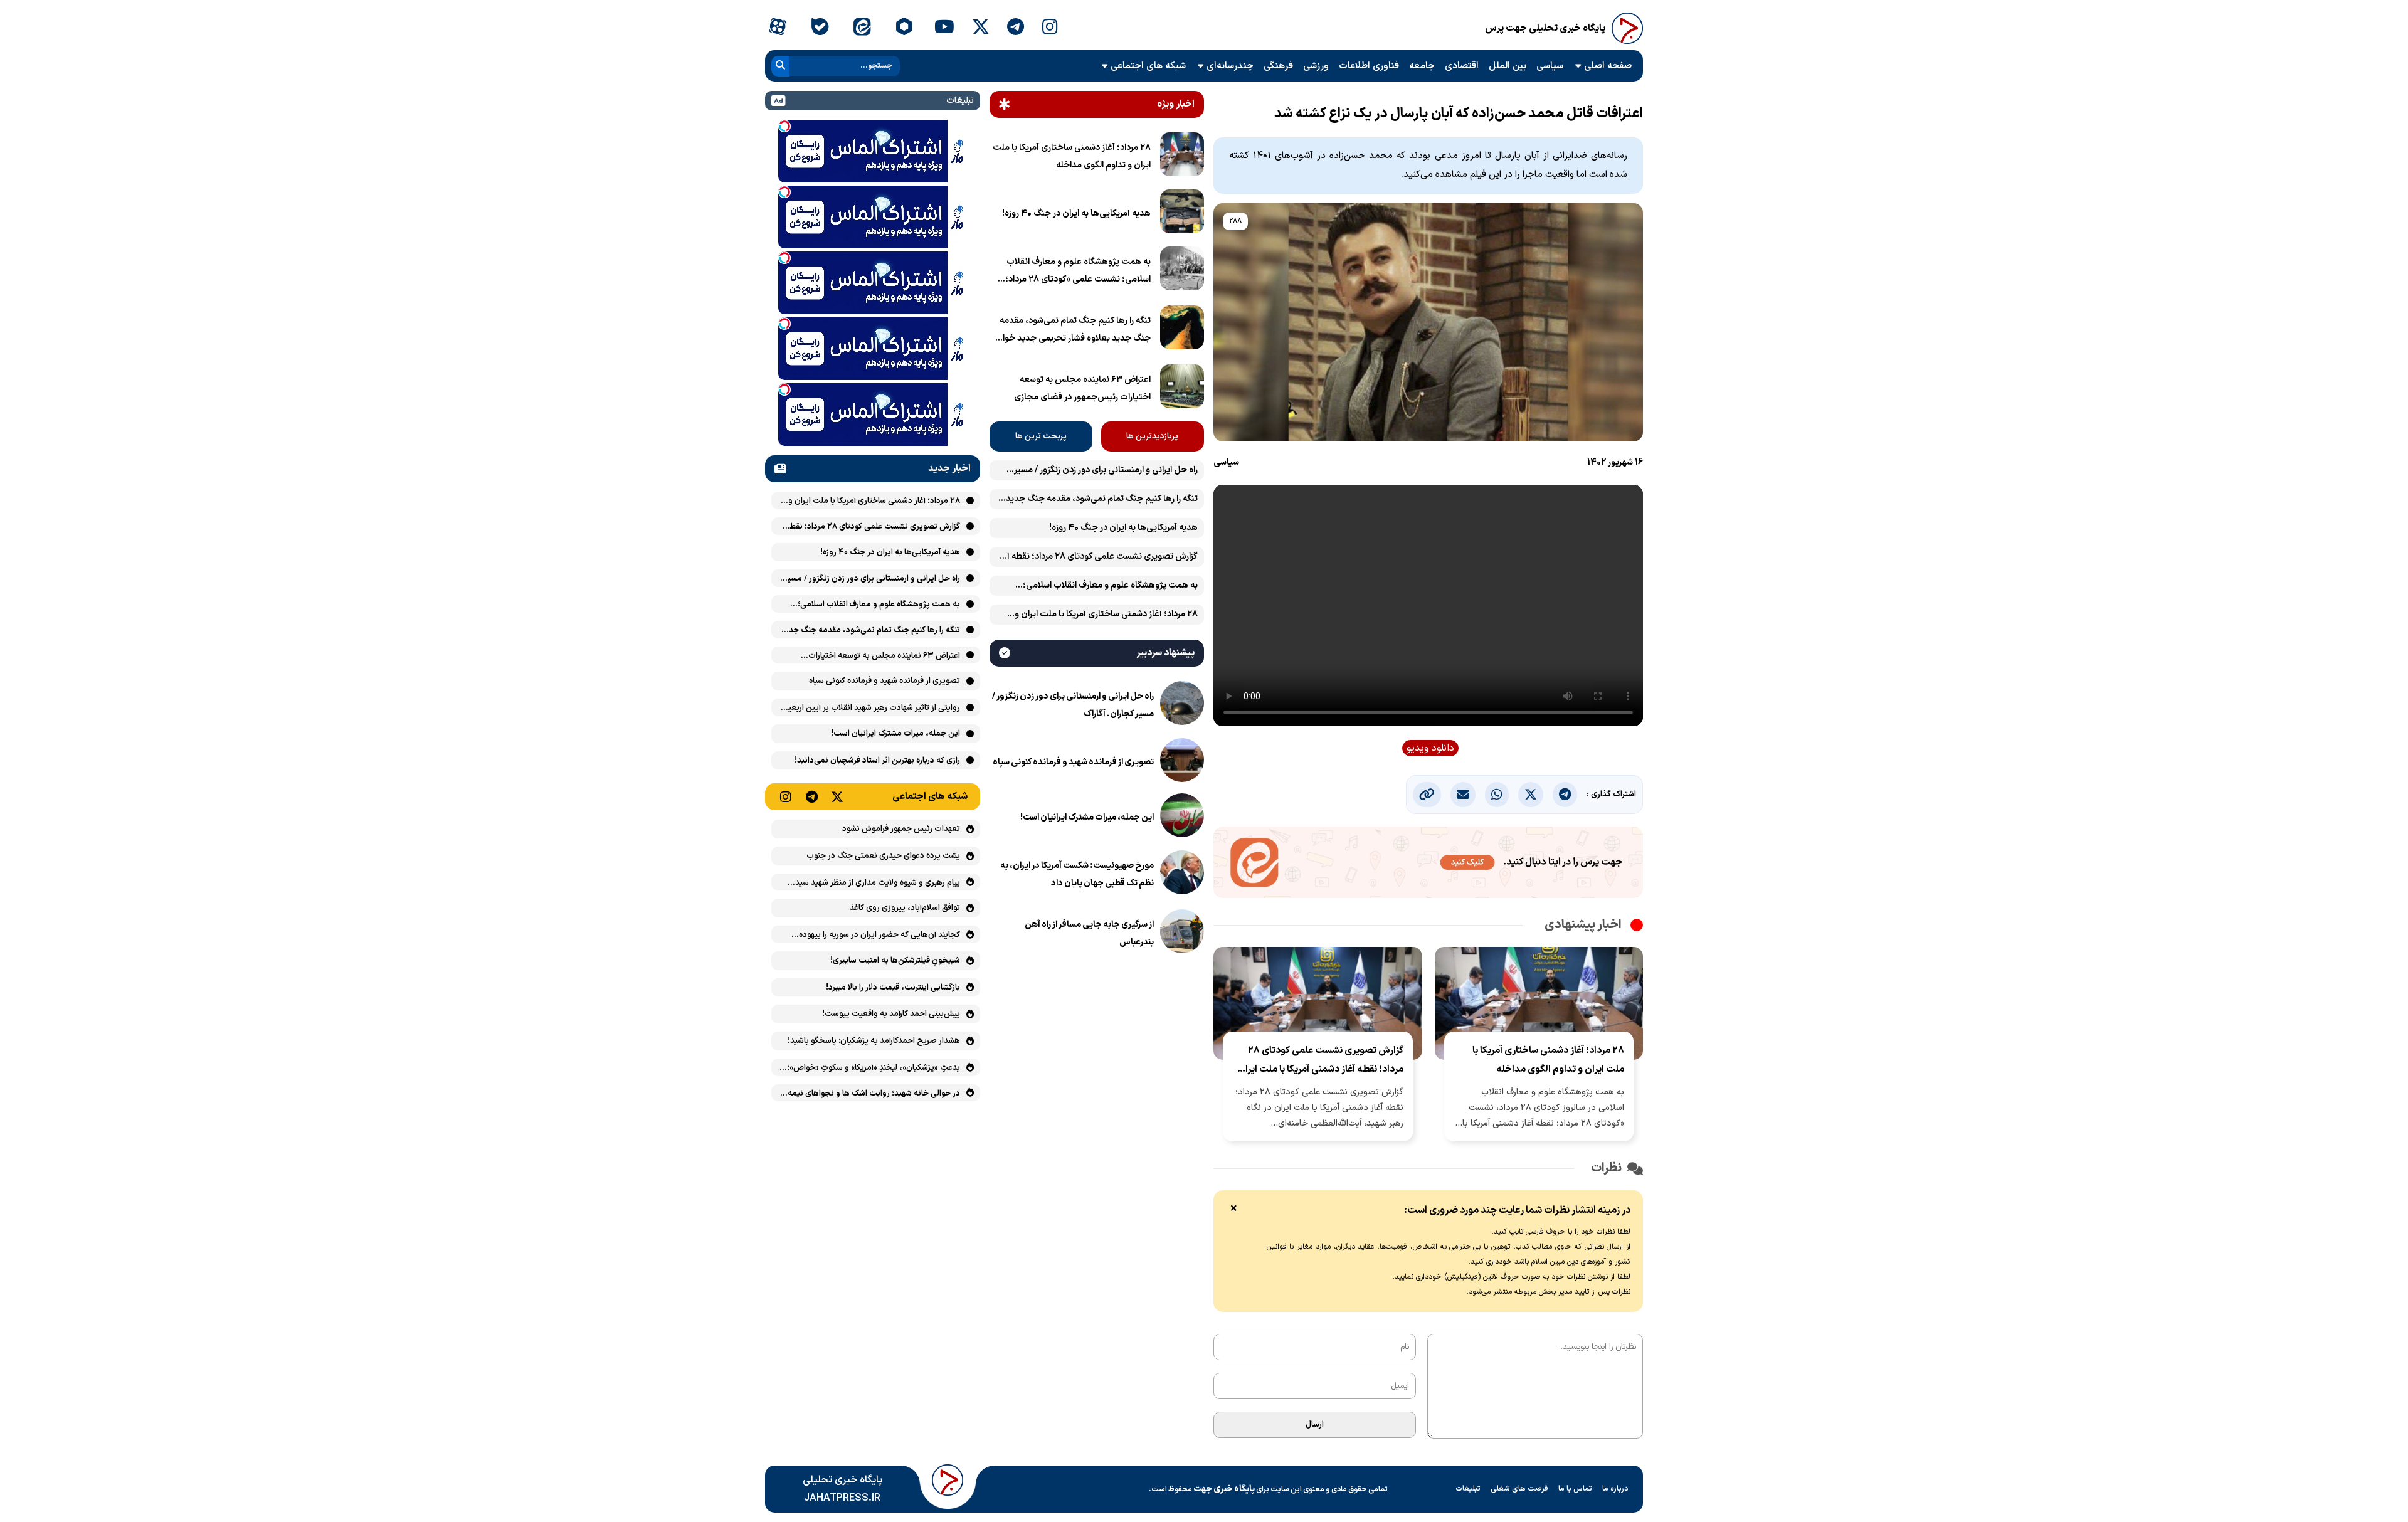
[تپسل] (784, 126)
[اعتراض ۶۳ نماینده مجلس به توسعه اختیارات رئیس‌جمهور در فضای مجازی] (1182, 389)
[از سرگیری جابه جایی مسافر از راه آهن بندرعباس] (1182, 934)
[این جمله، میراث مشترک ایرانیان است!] (1182, 818)
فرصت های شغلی (1519, 1489)
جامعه (1422, 66)
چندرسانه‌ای (1230, 66)
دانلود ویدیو (1430, 748)
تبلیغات (1468, 1489)
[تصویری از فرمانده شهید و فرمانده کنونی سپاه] (1182, 763)
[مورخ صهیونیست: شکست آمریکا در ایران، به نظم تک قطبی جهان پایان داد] (1182, 875)
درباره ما (1615, 1489)
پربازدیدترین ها (1152, 436)
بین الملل (1508, 66)
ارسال (1315, 1425)
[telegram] (1016, 28)
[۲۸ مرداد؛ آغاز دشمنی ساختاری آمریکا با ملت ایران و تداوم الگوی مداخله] (1182, 157)
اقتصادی (1462, 66)
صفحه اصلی (1608, 66)
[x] (981, 28)
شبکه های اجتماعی (1148, 66)
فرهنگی (1278, 66)
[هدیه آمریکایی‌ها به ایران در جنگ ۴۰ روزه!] (1182, 214)
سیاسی (1550, 66)
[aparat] (777, 28)
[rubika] (904, 28)
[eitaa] (862, 28)
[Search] (780, 66)
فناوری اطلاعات (1369, 66)
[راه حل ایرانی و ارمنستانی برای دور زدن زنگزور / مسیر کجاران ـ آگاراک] (1182, 706)
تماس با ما (1575, 1489)
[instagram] (1050, 28)
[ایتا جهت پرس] (1428, 865)
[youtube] (944, 28)
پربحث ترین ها (1041, 436)
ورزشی (1316, 66)
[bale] (819, 28)
